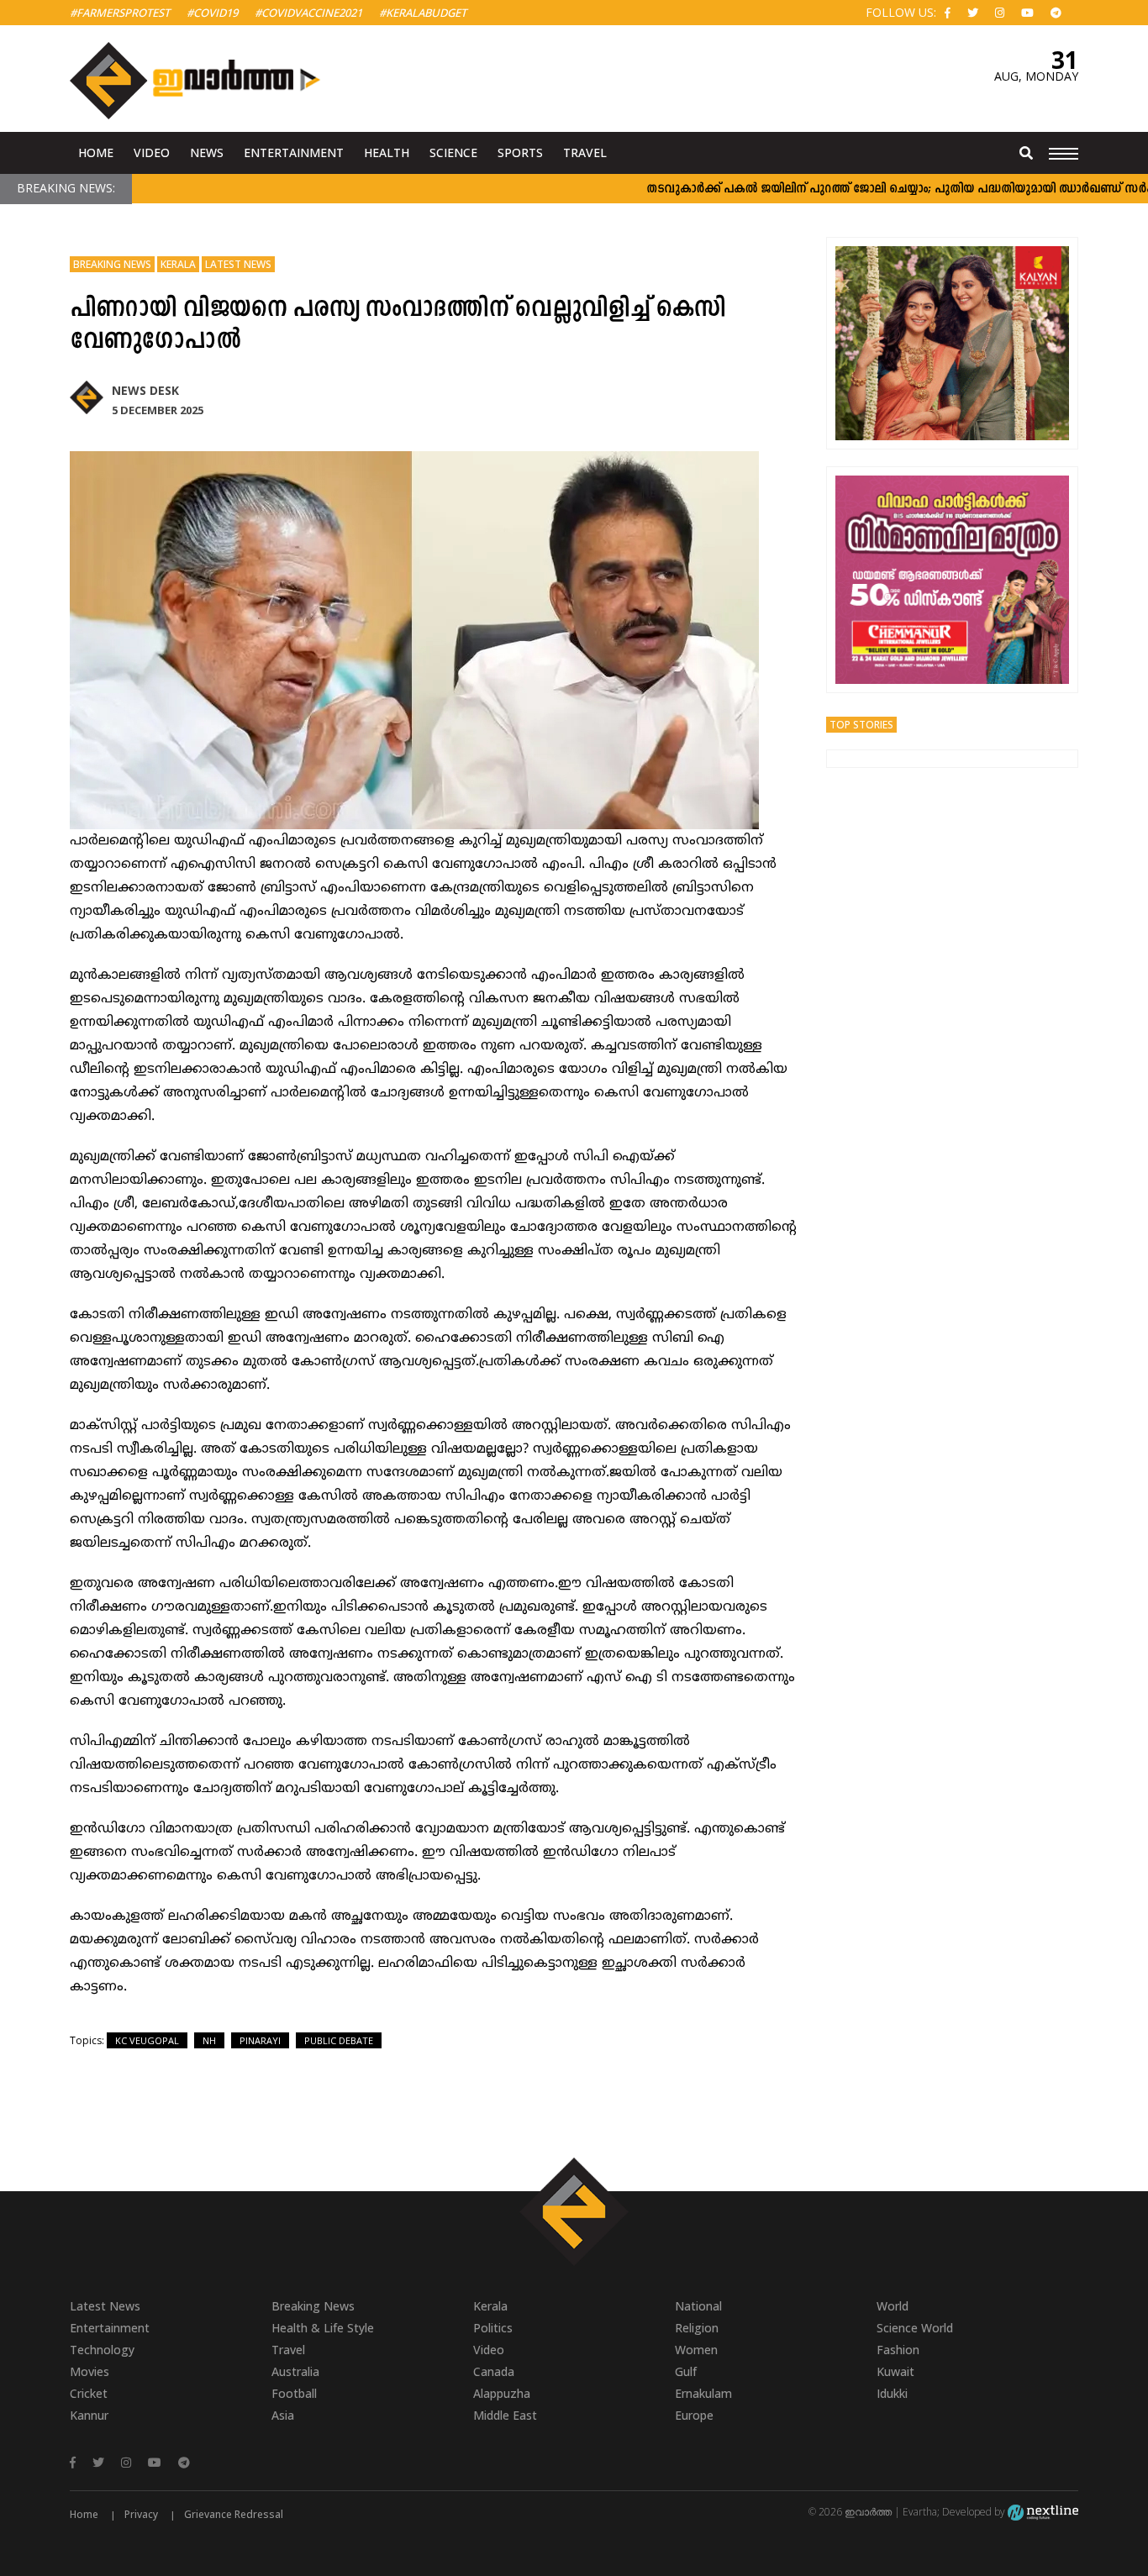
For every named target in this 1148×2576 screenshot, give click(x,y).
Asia (283, 2415)
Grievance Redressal (234, 2514)
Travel (585, 152)
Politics (493, 2328)
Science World (915, 2328)
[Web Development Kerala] (1043, 2512)
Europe (694, 2415)
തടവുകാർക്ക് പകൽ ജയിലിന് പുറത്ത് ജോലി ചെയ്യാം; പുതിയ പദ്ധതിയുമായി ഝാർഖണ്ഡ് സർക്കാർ (866, 189)
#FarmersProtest (120, 13)
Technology (102, 2350)
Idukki (892, 2393)
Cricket (89, 2393)
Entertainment (294, 152)
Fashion (898, 2350)
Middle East (505, 2415)
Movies (90, 2371)
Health (387, 152)
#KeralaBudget (423, 13)
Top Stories (861, 725)
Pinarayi (260, 2040)
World (893, 2306)
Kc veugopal (147, 2040)
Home (96, 152)
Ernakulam (703, 2393)
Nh (209, 2040)
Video (152, 152)
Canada (494, 2371)
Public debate (339, 2040)
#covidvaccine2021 (308, 13)
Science (453, 152)
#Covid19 (212, 13)
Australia (295, 2371)
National (698, 2306)
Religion (697, 2328)
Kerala (178, 264)
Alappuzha (502, 2393)
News (207, 152)
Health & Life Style (323, 2328)
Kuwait (895, 2371)
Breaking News (112, 264)
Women (696, 2350)
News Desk (145, 390)
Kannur (89, 2415)
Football (294, 2393)
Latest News (238, 264)
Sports (520, 152)
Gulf (686, 2371)
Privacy (141, 2514)
